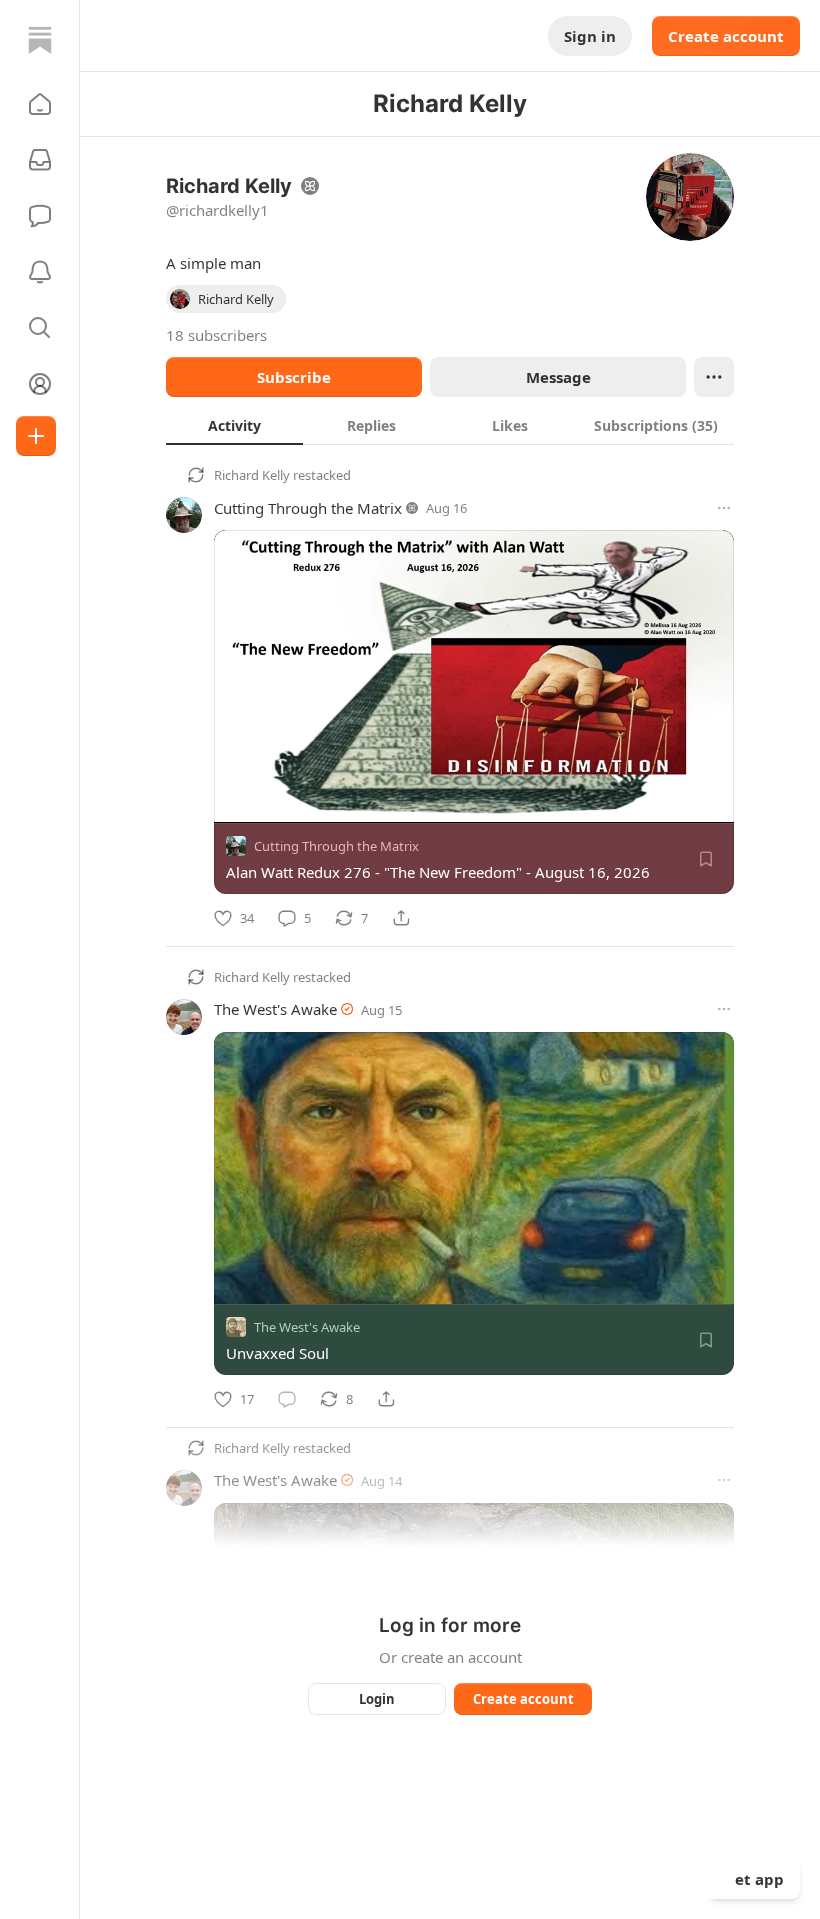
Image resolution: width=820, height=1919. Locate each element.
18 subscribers (216, 335)
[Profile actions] (714, 377)
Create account (726, 36)
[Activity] (40, 272)
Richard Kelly (252, 475)
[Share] (401, 918)
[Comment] (287, 1399)
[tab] (234, 425)
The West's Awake (275, 1009)
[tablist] (450, 425)
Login (377, 1699)
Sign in (590, 36)
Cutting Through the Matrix (308, 508)
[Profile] (40, 384)
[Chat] (40, 216)
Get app (754, 1879)
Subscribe (294, 377)
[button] (40, 104)
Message (558, 377)
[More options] (724, 508)
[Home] (40, 40)
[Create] (36, 436)
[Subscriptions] (40, 160)
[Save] (706, 859)
